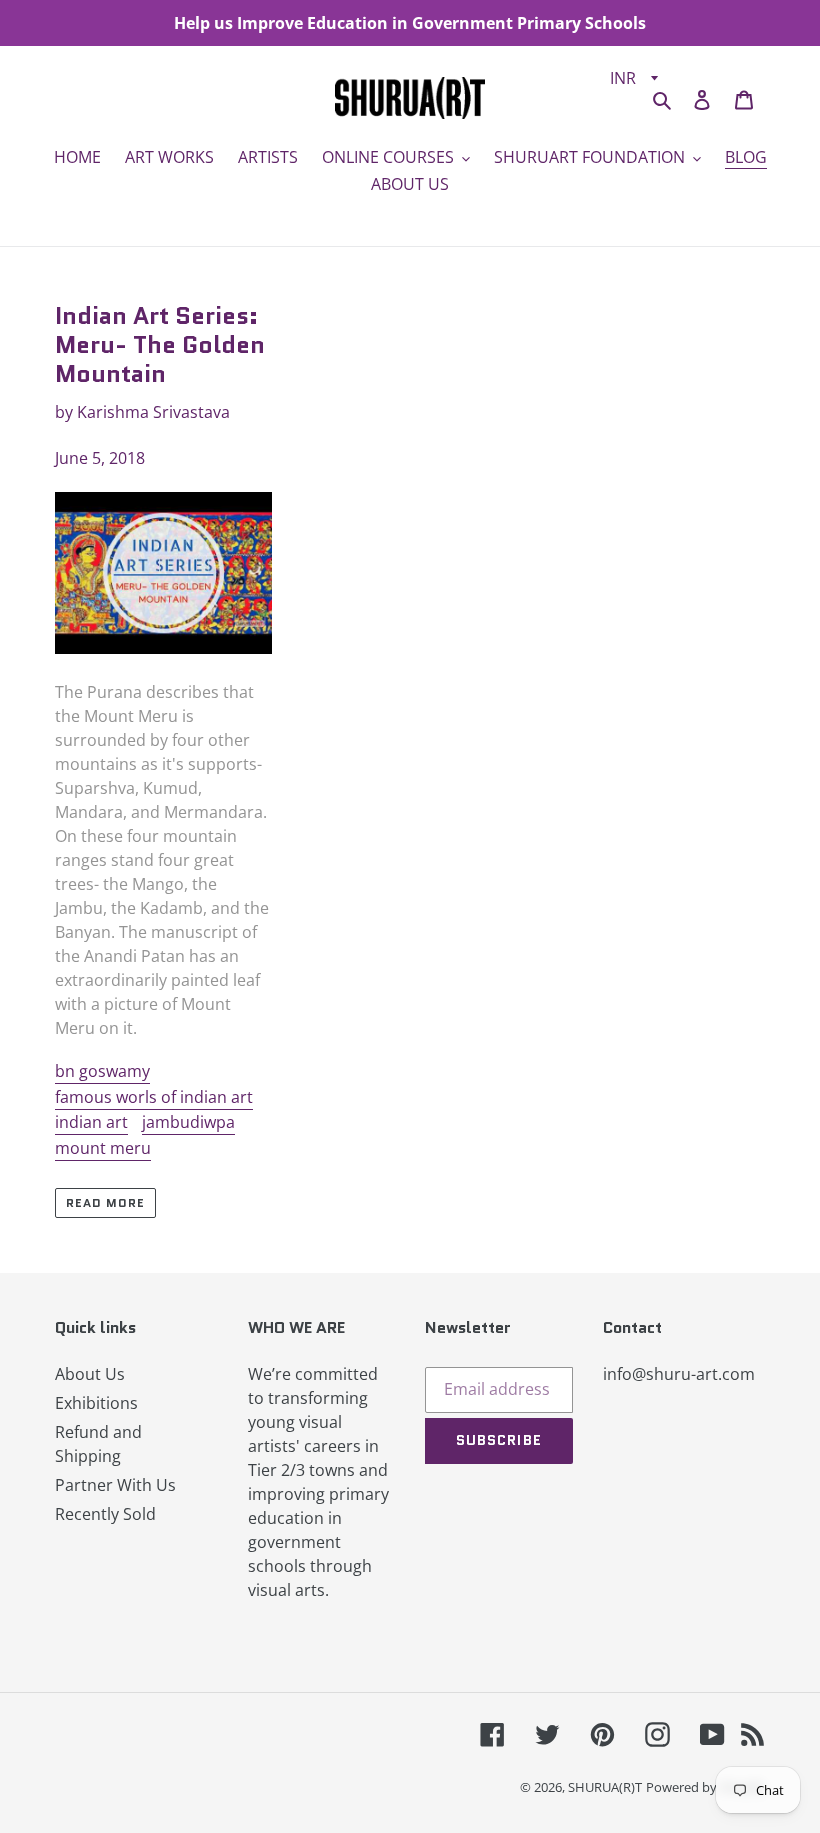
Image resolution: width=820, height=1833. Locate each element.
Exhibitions (96, 1403)
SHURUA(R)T (605, 1787)
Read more (105, 1202)
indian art (91, 1122)
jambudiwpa (188, 1122)
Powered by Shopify (705, 1787)
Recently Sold (105, 1514)
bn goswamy (102, 1071)
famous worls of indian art (154, 1097)
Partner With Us (115, 1485)
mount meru (103, 1148)
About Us (90, 1374)
